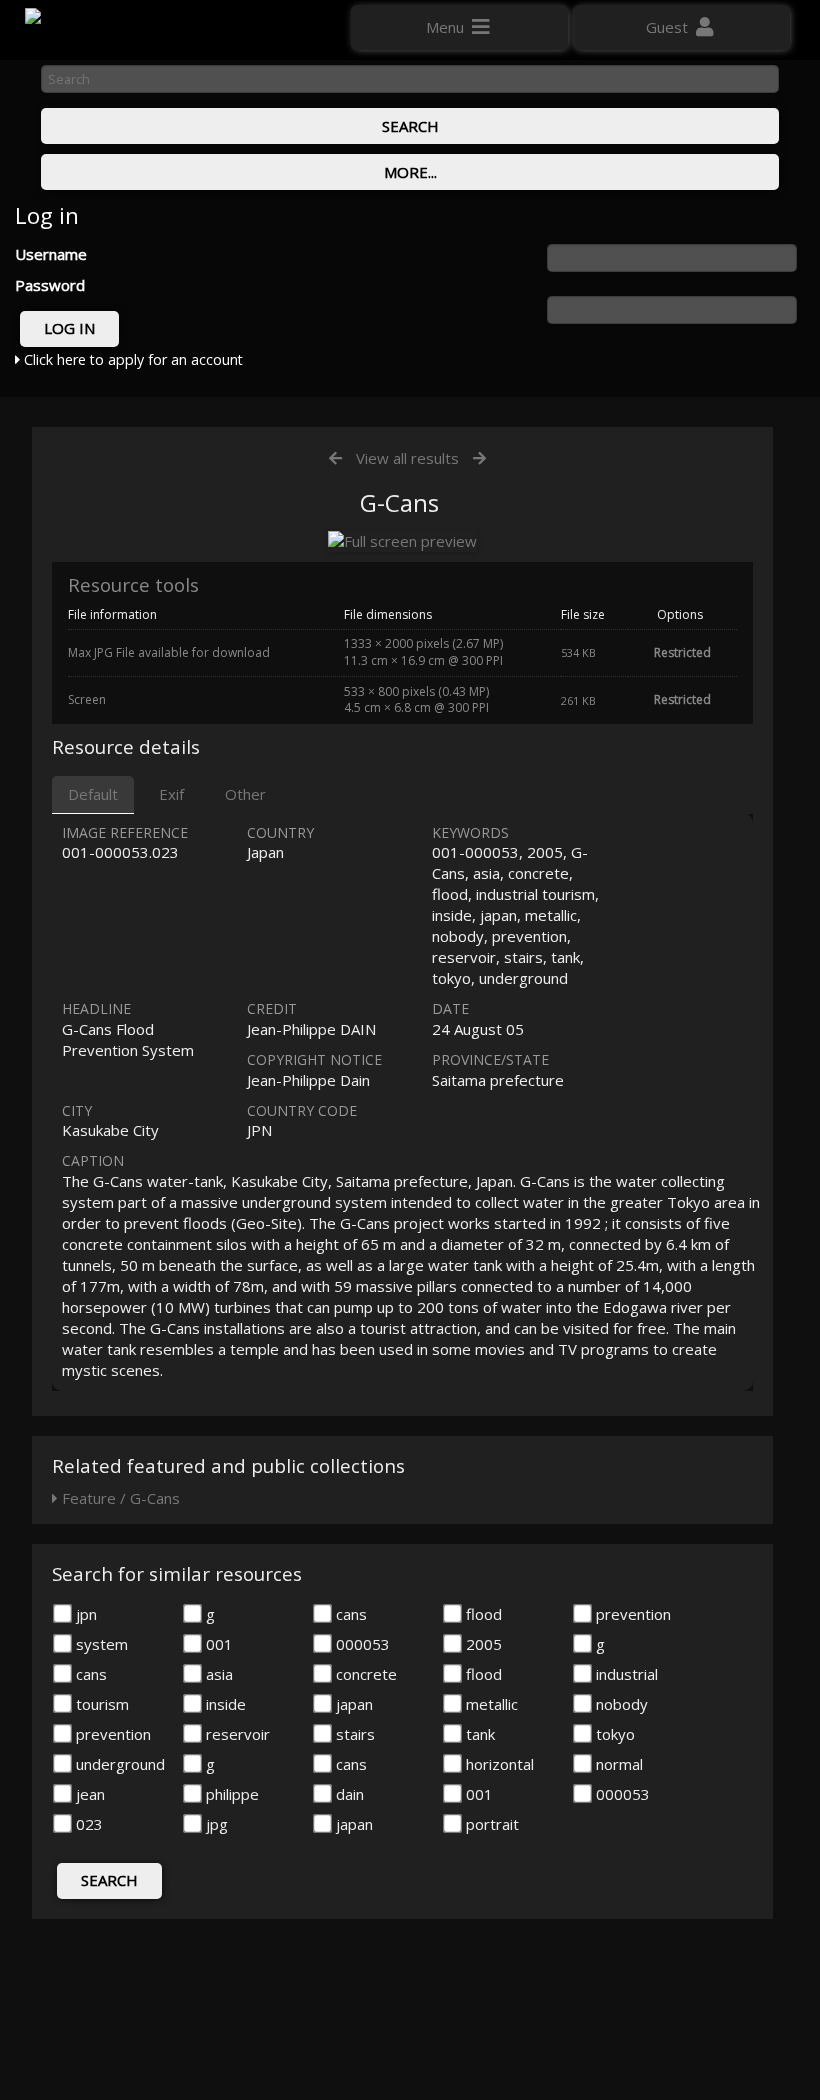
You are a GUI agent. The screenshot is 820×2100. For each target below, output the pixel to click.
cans (349, 1614)
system (100, 1644)
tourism (100, 1704)
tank (478, 1734)
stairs (353, 1734)
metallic (490, 1704)
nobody (620, 1704)
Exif (171, 794)
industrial (625, 1674)
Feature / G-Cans (119, 1498)
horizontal (498, 1764)
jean (88, 1794)
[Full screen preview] (402, 541)
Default (93, 794)
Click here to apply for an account (131, 359)
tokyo (613, 1734)
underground (118, 1764)
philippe (230, 1794)
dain (348, 1794)
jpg (215, 1824)
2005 (482, 1644)
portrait (490, 1824)
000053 (361, 1644)
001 (217, 1644)
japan (352, 1704)
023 (87, 1824)
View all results (407, 458)
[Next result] (479, 458)
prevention (631, 1614)
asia (217, 1674)
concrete (364, 1674)
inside (224, 1704)
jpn (84, 1614)
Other (245, 794)
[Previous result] (335, 458)
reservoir (236, 1734)
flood (482, 1614)
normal (617, 1764)
